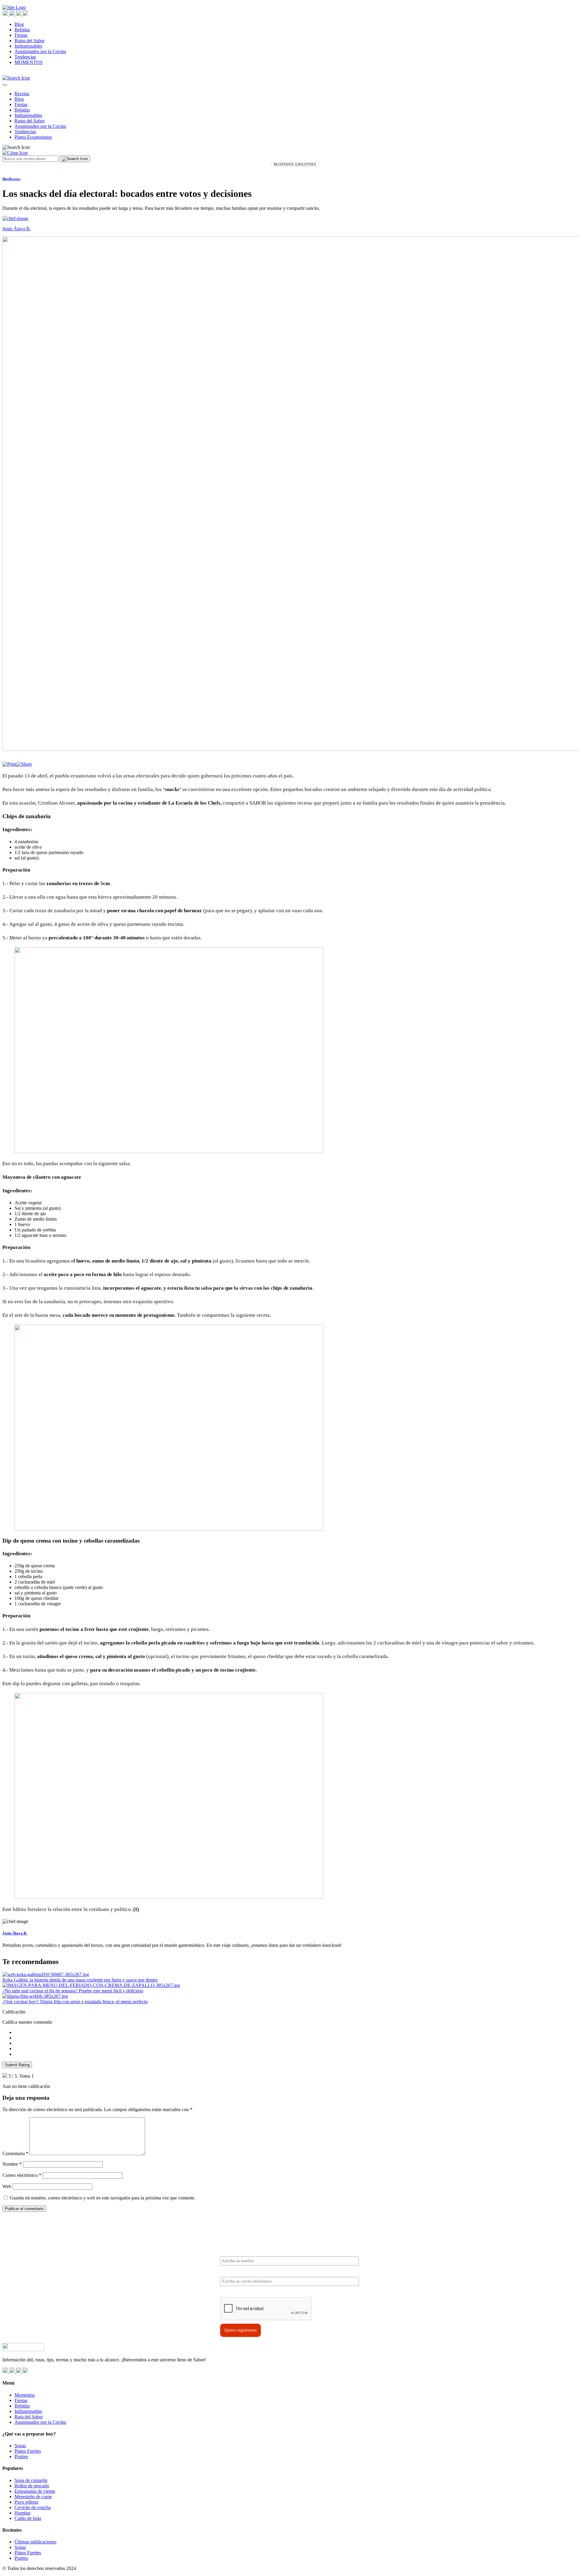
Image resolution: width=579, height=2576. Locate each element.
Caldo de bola (28, 2518)
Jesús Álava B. (15, 1933)
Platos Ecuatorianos (33, 137)
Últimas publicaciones (35, 2542)
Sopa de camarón (31, 2480)
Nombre (12, 2164)
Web (7, 2186)
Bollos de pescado (32, 2486)
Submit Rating (17, 2065)
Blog (19, 24)
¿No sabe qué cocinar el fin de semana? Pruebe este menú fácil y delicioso (73, 1991)
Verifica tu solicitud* (239, 2292)
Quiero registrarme (240, 2330)
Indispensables (28, 46)
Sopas (20, 2446)
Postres (21, 2456)
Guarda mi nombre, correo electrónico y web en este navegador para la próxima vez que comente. (103, 2198)
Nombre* (229, 2251)
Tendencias (25, 57)
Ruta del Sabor (29, 2417)
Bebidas (22, 30)
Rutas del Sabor (30, 41)
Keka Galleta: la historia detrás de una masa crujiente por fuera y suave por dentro (80, 1980)
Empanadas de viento (35, 2491)
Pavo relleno (26, 2502)
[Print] (9, 764)
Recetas (22, 94)
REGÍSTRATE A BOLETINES (295, 164)
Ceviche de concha (33, 2507)
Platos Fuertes (28, 2451)
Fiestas (21, 35)
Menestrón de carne (33, 2497)
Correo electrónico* (238, 2272)
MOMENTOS (28, 62)
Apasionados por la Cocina (40, 51)
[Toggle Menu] (5, 85)
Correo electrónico (22, 2175)
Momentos (25, 2395)
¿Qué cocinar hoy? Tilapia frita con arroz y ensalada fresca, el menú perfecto (75, 2002)
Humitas (22, 2513)
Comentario (15, 2153)
